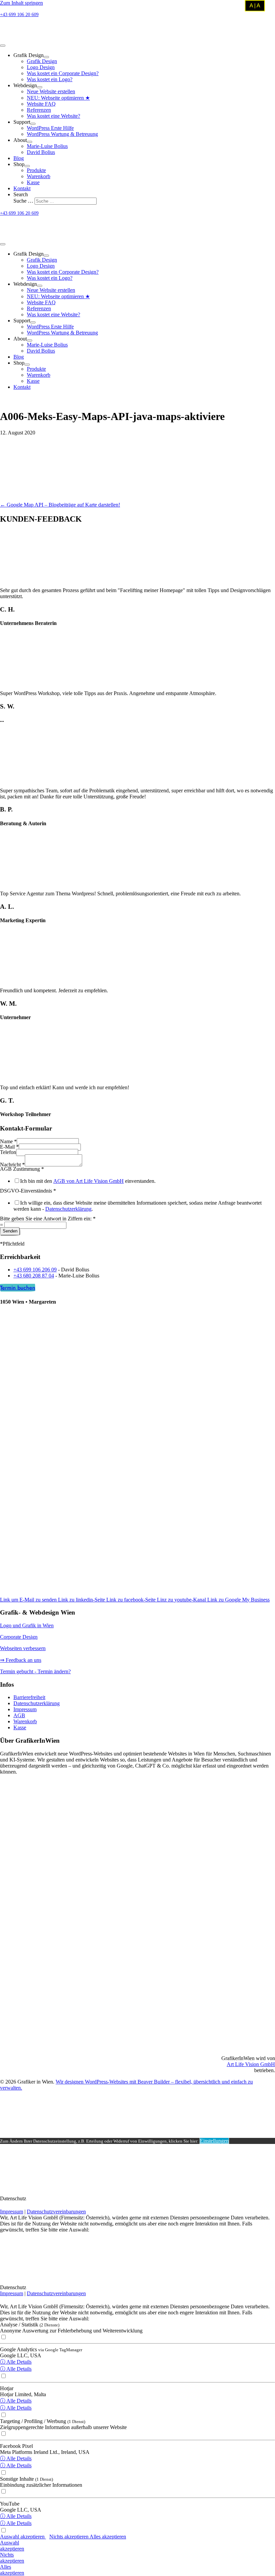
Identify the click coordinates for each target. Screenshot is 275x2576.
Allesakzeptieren (12, 2570)
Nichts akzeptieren (69, 2537)
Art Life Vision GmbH (251, 2064)
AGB (19, 1715)
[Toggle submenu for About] (30, 142)
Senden (10, 1231)
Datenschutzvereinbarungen (56, 2212)
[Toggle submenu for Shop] (27, 166)
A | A (255, 6)
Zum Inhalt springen (21, 3)
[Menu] (3, 46)
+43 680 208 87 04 (34, 1276)
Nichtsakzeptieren (12, 2558)
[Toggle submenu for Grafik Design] (46, 57)
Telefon (8, 1152)
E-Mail (9, 1147)
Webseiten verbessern (23, 1648)
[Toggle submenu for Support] (33, 124)
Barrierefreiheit (29, 1697)
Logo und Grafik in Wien (27, 1625)
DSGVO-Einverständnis (28, 1191)
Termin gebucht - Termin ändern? (35, 1671)
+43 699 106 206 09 (35, 1270)
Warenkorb (25, 1721)
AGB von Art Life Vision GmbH (89, 1181)
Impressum (25, 1709)
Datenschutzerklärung (68, 1209)
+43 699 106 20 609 (19, 15)
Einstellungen (214, 2141)
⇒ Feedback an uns (21, 1660)
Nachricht (12, 1165)
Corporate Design (19, 1637)
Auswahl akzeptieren (23, 2537)
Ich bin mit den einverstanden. (88, 1181)
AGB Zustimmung (22, 1169)
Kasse (20, 1727)
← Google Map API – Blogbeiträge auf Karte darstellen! (60, 505)
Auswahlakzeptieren (12, 2546)
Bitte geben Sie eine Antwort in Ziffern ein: (48, 1219)
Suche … (24, 201)
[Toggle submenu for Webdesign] (40, 87)
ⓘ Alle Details (16, 2362)
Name (8, 1141)
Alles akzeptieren (108, 2537)
